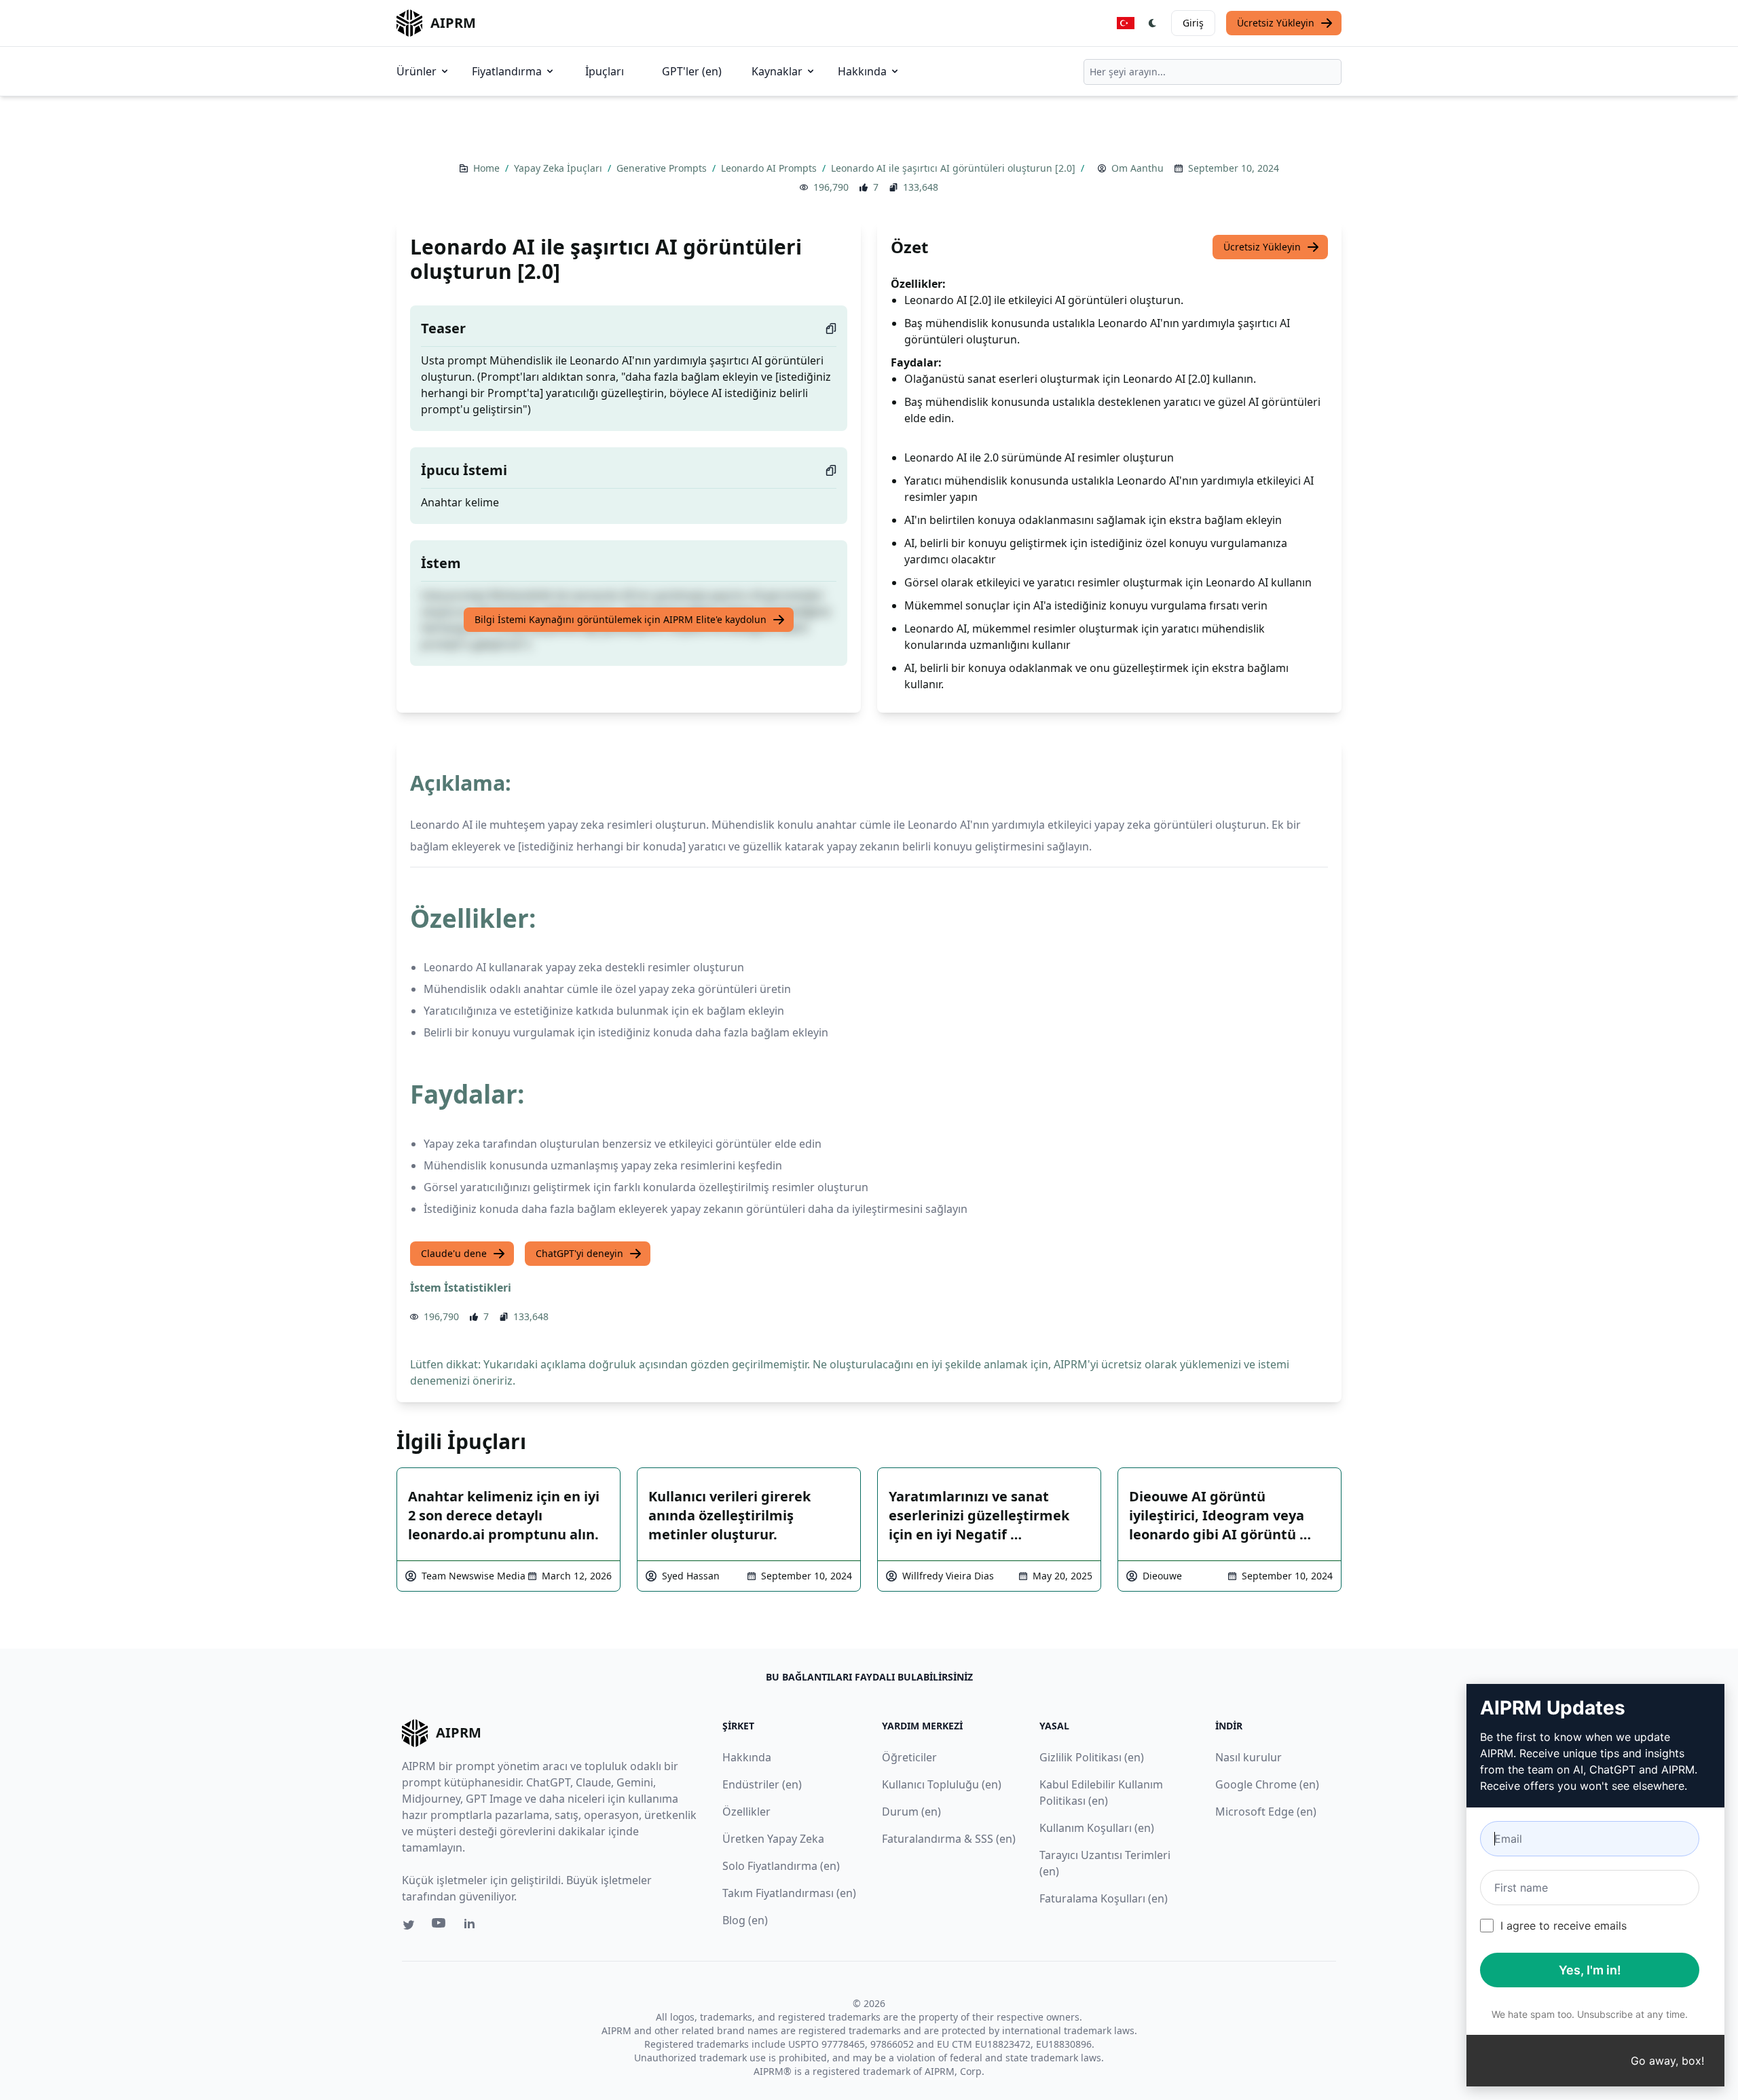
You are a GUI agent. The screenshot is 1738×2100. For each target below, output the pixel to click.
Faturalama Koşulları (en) (1104, 1898)
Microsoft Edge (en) (1266, 1812)
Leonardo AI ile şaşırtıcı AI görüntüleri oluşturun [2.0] (955, 168)
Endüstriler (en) (762, 1784)
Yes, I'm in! (1590, 1970)
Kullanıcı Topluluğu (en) (942, 1784)
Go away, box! (1667, 2061)
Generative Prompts (663, 168)
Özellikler (746, 1812)
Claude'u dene (454, 1253)
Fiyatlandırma (507, 71)
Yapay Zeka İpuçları (559, 168)
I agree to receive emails (1564, 1926)
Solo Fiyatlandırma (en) (781, 1866)
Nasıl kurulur (1249, 1757)
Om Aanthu (1138, 168)
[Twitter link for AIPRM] (409, 1925)
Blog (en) (745, 1920)
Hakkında (862, 71)
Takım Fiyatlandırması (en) (789, 1893)
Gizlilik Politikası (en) (1092, 1757)
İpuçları (605, 71)
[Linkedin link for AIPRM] (473, 1926)
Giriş (1193, 23)
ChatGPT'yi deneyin (579, 1253)
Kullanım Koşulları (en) (1097, 1828)
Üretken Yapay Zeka (773, 1839)
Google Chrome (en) (1267, 1784)
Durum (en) (911, 1812)
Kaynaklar (777, 71)
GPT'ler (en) (692, 71)
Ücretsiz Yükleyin (1276, 23)
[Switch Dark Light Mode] (1153, 23)
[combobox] (1213, 72)
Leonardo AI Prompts (770, 168)
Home (488, 168)
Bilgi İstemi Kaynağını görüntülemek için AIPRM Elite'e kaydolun (621, 619)
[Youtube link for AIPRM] (440, 1926)
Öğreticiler (909, 1757)
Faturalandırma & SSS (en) (949, 1839)
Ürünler (417, 71)
